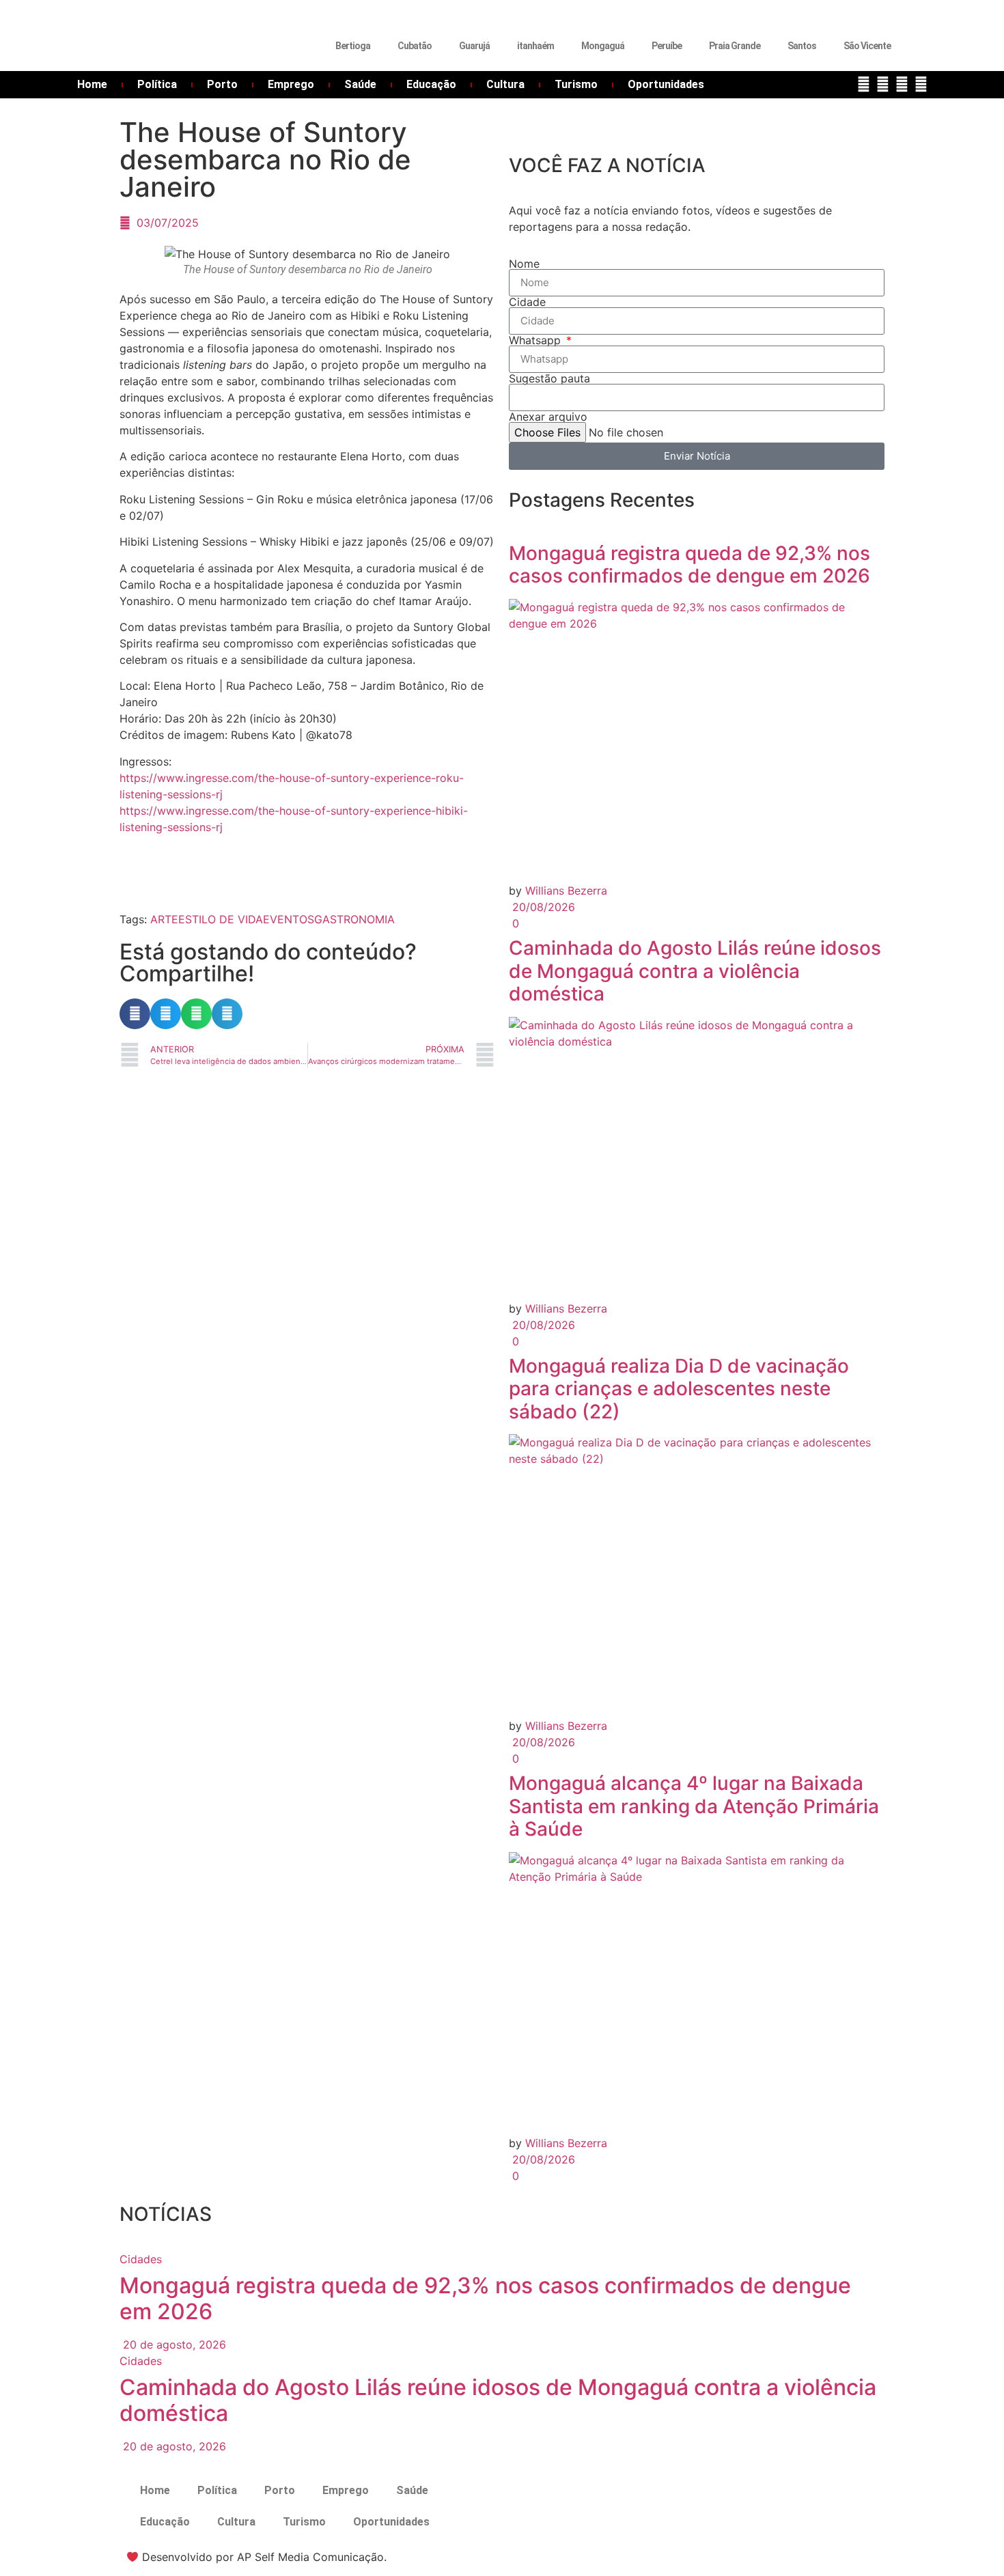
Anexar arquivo (548, 417)
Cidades (141, 2259)
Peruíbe (667, 46)
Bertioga (353, 46)
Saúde (360, 84)
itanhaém (535, 46)
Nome (524, 264)
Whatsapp (536, 340)
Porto (222, 84)
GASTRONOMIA (354, 919)
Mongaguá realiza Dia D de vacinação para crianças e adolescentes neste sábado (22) (679, 1389)
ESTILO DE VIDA (221, 919)
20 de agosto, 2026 (173, 2344)
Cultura (505, 84)
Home (92, 84)
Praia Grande (735, 46)
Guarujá (474, 46)
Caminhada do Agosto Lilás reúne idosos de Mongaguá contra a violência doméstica (695, 971)
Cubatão (415, 46)
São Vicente (867, 46)
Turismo (576, 84)
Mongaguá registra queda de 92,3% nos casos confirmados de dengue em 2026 (689, 565)
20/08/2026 (542, 907)
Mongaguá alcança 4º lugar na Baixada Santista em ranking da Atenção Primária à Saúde (694, 1806)
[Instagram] (902, 84)
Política (157, 84)
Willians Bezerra (566, 891)
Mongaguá (603, 46)
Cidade (527, 302)
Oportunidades (666, 84)
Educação (431, 84)
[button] (135, 1014)
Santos (802, 46)
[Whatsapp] (921, 84)
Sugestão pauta (549, 378)
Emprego (291, 84)
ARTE (164, 919)
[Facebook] (864, 84)
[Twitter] (883, 84)
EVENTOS (289, 919)
